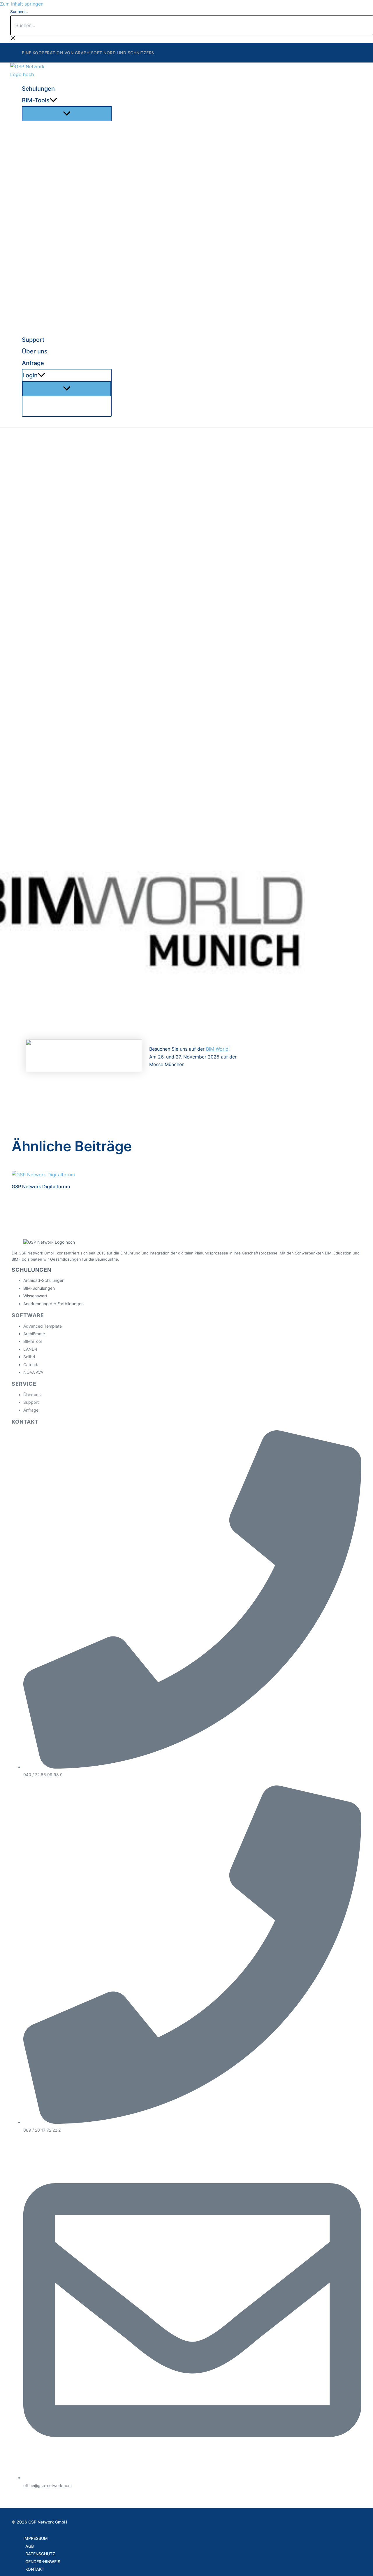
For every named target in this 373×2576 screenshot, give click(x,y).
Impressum (36, 2538)
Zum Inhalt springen (22, 4)
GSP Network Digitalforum (41, 1187)
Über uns (32, 1395)
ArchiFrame (34, 1334)
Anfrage (31, 1410)
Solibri (29, 1357)
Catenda (31, 1365)
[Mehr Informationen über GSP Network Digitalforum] (43, 1175)
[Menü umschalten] (67, 114)
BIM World (217, 1049)
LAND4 (30, 1349)
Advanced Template (43, 1326)
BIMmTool (32, 1341)
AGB (30, 2546)
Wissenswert (35, 1296)
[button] (53, 100)
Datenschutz (40, 2554)
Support (31, 1402)
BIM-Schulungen (39, 1288)
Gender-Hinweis (43, 2562)
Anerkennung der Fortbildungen (53, 1304)
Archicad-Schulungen (44, 1280)
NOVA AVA (33, 1372)
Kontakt (35, 2569)
